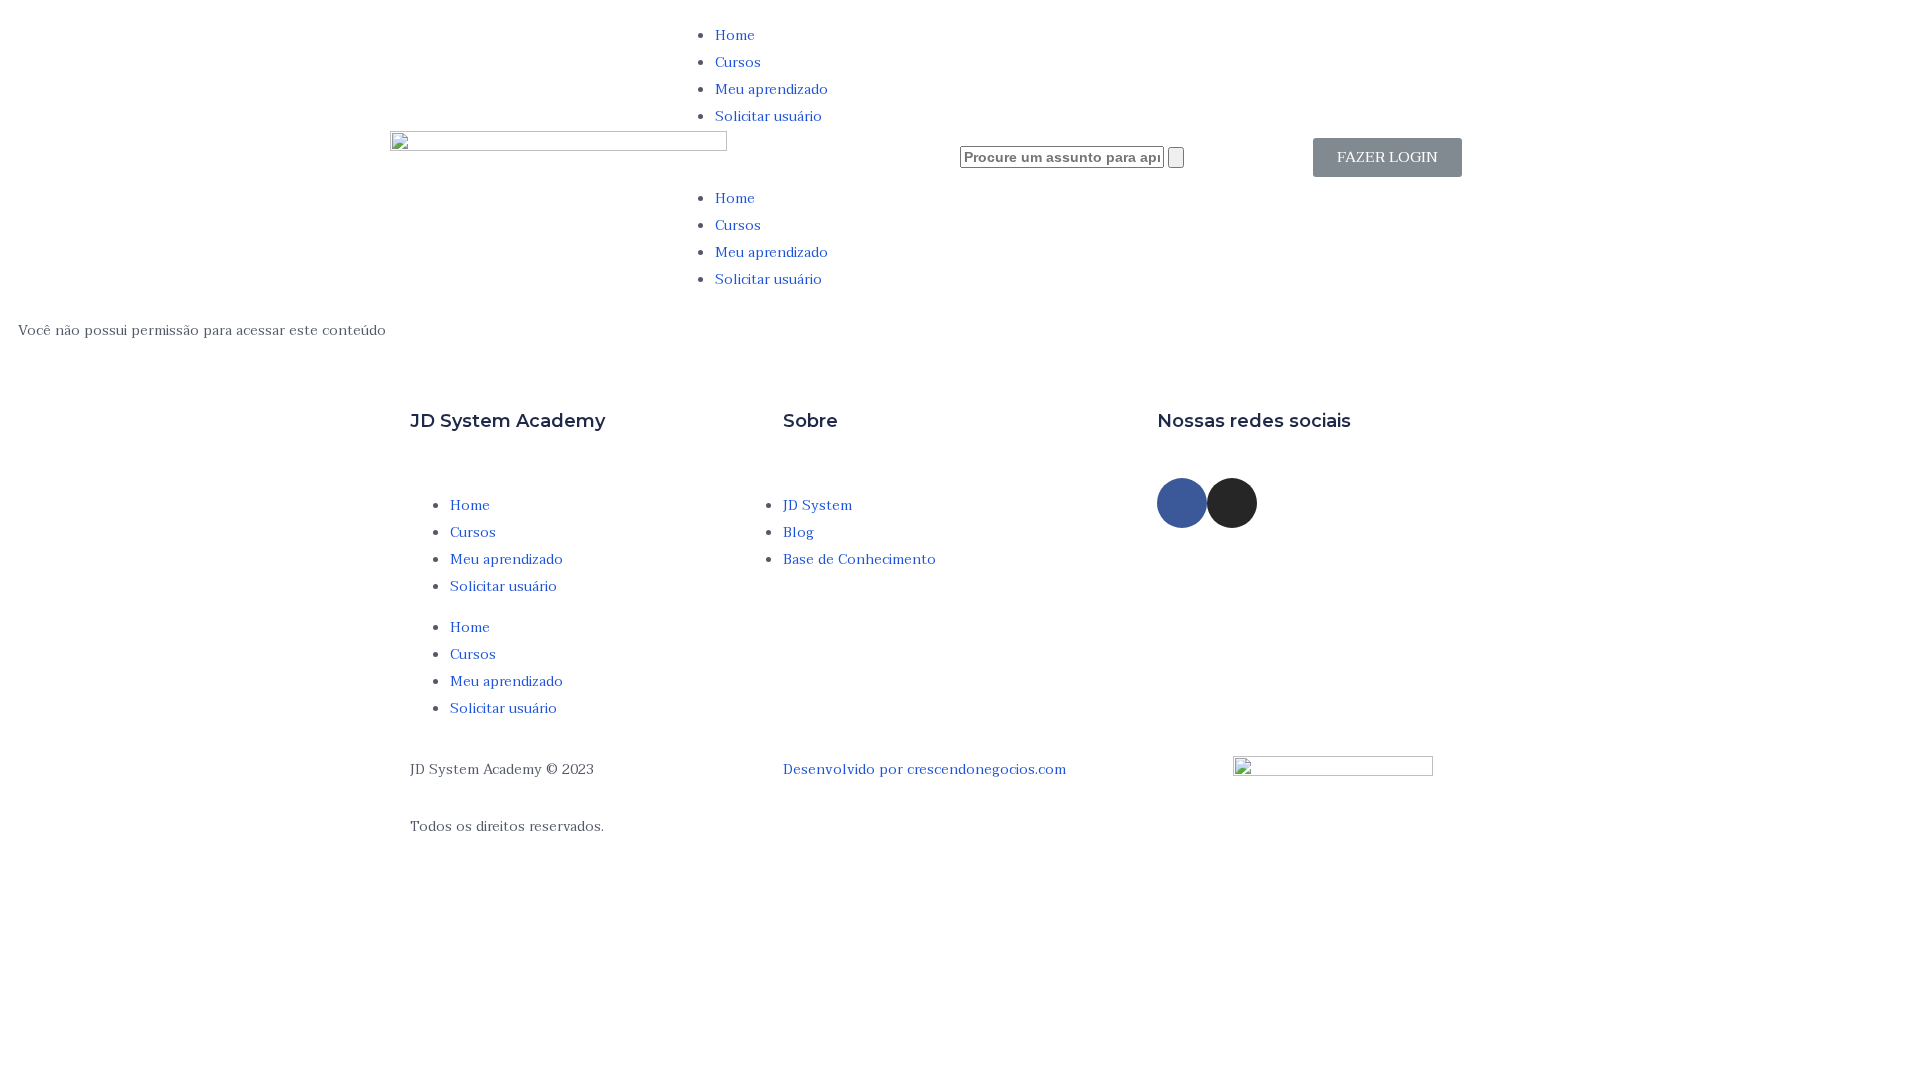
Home (735, 35)
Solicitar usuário (768, 116)
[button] (817, 157)
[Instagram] (1232, 503)
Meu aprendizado (771, 89)
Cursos (738, 62)
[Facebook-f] (1182, 503)
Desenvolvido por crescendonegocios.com (924, 769)
